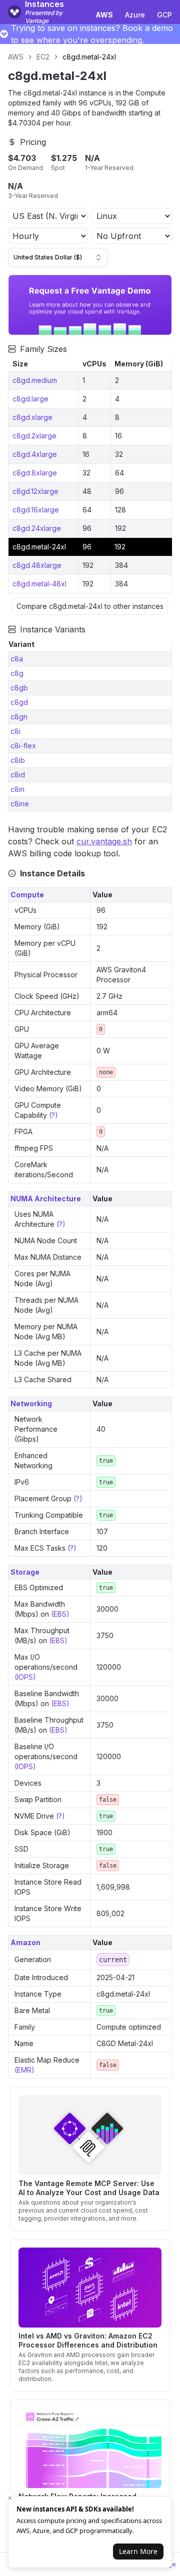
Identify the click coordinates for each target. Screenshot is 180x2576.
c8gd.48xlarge (37, 565)
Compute (27, 895)
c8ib (18, 760)
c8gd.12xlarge (35, 491)
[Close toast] (10, 2498)
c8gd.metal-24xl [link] (89, 57)
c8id (18, 775)
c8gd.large (30, 399)
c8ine (20, 804)
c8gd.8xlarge (35, 473)
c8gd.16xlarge (36, 510)
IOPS (25, 1677)
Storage (25, 1572)
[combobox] (58, 257)
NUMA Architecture (46, 1199)
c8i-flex (23, 746)
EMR (24, 2070)
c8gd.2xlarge (34, 436)
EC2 (43, 57)
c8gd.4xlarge (35, 454)
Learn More (138, 2551)
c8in (17, 789)
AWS (16, 57)
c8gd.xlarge (32, 417)
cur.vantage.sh (104, 841)
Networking (31, 1403)
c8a (17, 659)
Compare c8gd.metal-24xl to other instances (90, 606)
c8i (15, 731)
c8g (17, 673)
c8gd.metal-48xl (39, 584)
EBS (60, 1614)
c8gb (19, 688)
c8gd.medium (35, 380)
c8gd (19, 702)
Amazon (25, 1942)
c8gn (19, 717)
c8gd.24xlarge (37, 528)
